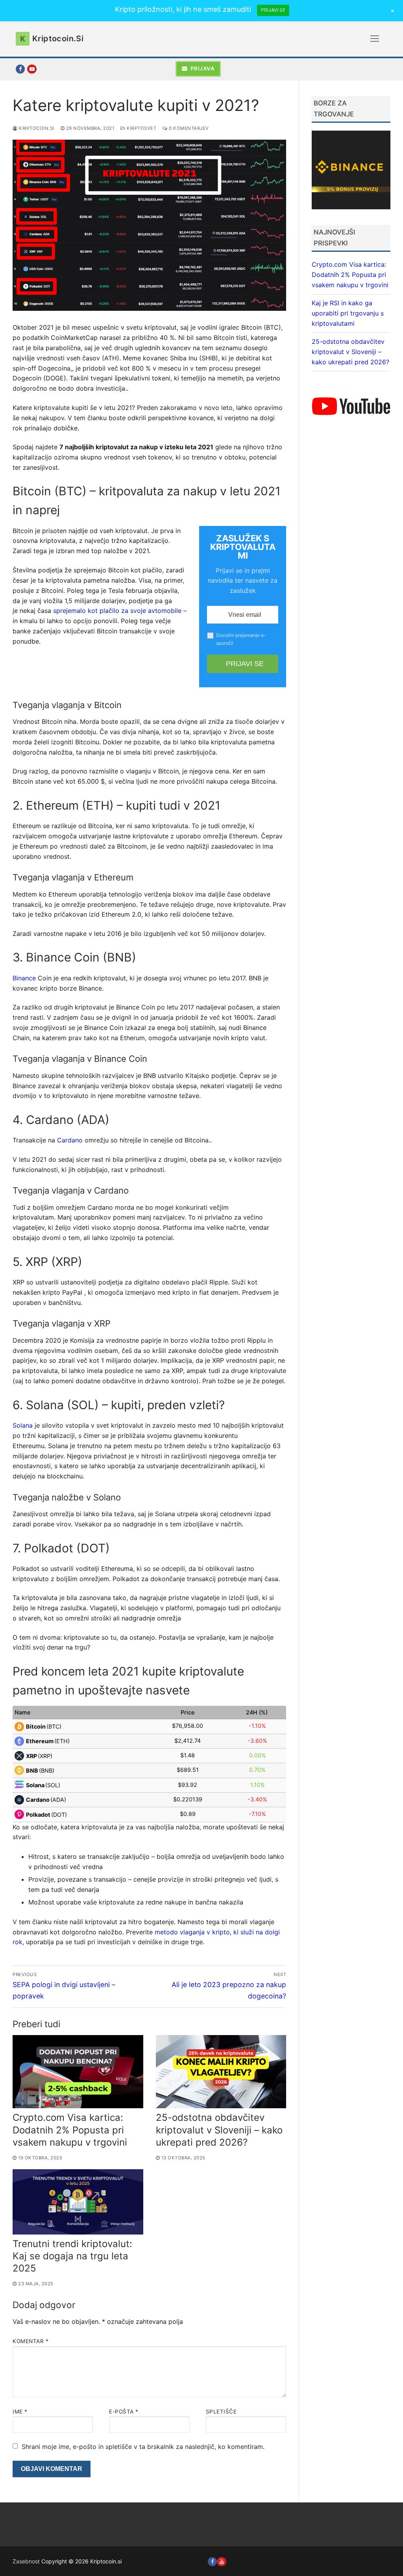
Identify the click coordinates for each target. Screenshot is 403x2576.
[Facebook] (20, 69)
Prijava (202, 68)
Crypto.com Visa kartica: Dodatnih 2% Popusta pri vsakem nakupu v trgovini (70, 2130)
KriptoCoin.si (36, 128)
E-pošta (124, 2412)
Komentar (31, 2341)
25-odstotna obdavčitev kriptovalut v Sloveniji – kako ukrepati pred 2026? (219, 2130)
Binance (24, 978)
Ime (20, 2412)
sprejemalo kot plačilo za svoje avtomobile (117, 611)
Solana (23, 1425)
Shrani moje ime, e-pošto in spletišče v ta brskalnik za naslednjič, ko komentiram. (143, 2447)
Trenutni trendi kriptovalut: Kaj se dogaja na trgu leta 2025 (72, 2256)
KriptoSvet (141, 128)
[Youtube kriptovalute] (32, 69)
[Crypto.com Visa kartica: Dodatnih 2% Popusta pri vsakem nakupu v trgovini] (78, 2072)
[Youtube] (221, 2562)
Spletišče (221, 2412)
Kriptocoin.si (58, 39)
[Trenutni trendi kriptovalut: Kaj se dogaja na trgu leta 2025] (78, 2202)
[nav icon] (375, 39)
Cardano (71, 1140)
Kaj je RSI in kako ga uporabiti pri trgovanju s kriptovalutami (348, 313)
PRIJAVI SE (273, 10)
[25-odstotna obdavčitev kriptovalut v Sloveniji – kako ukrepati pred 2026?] (221, 2072)
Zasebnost (26, 2561)
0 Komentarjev (188, 128)
